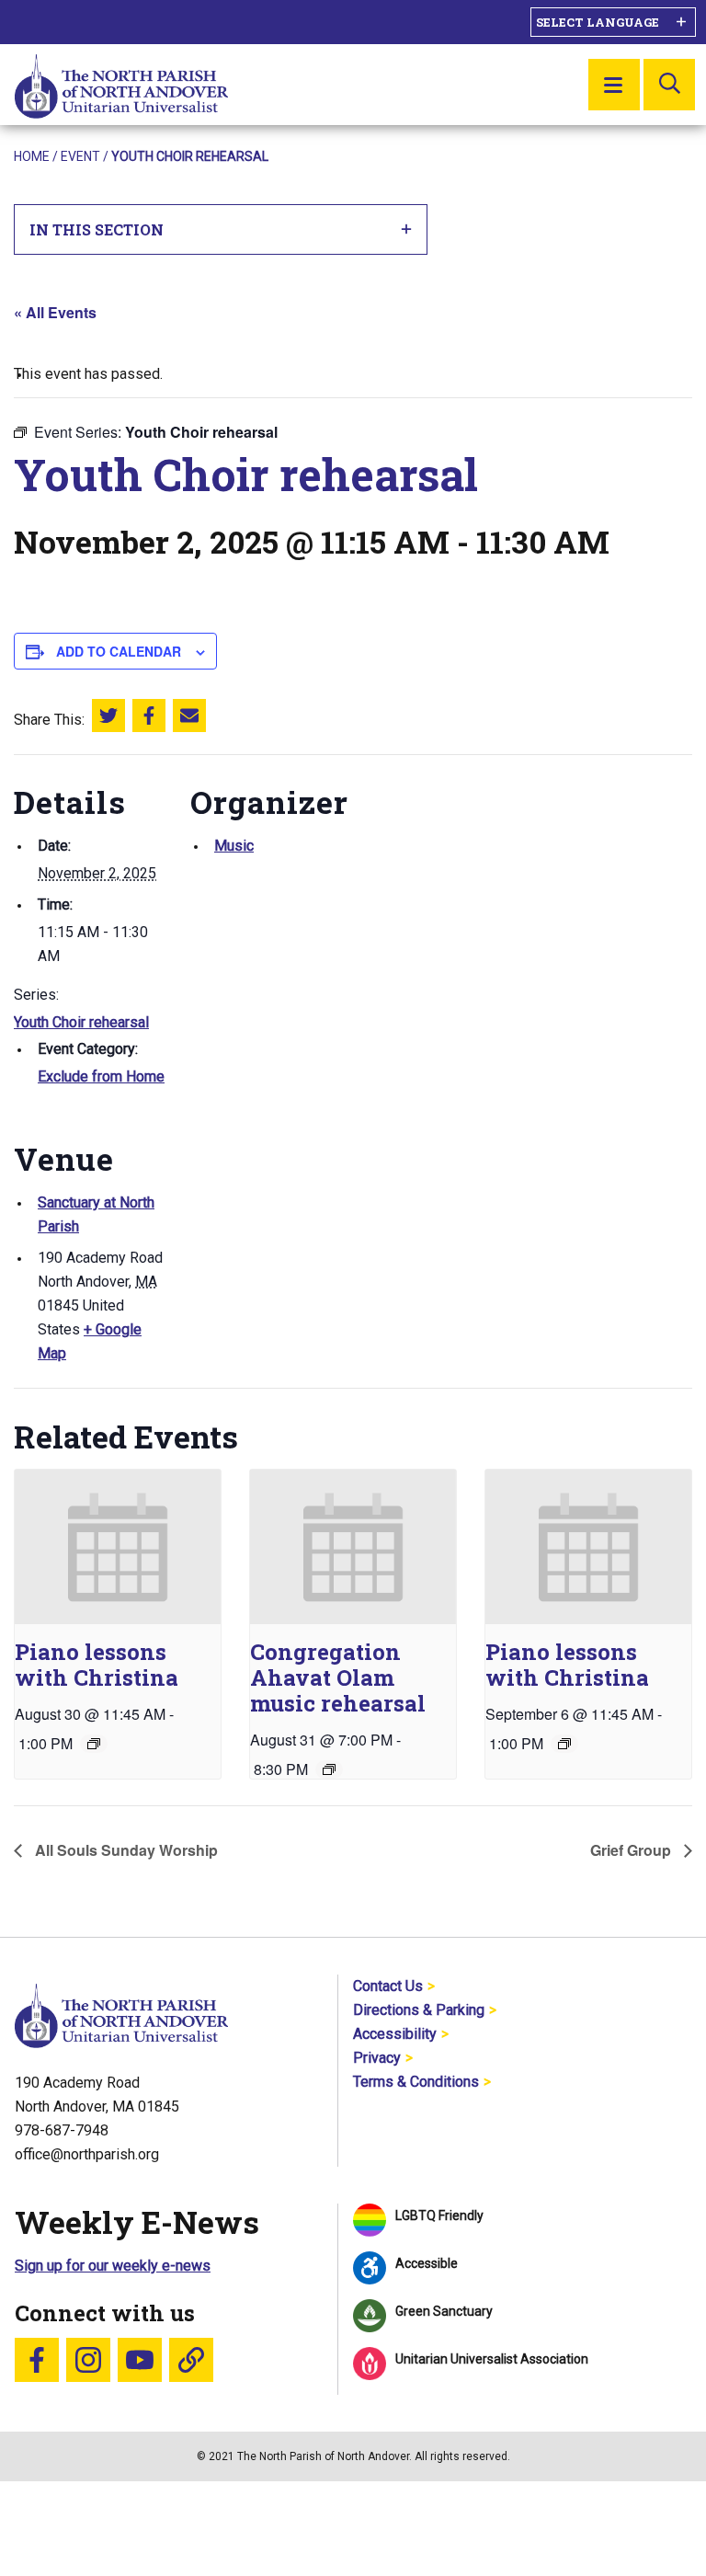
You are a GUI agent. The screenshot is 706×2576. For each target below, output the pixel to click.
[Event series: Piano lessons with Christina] (94, 1744)
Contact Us (388, 1986)
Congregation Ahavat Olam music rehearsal (338, 1677)
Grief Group (632, 1850)
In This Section (97, 229)
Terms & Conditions (416, 2082)
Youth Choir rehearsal (81, 1022)
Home (32, 156)
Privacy (377, 2058)
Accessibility (395, 2034)
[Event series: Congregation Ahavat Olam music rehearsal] (329, 1769)
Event (80, 156)
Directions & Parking (419, 2010)
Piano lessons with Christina (97, 1665)
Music (234, 846)
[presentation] (118, 1547)
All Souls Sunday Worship (125, 1850)
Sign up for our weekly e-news (113, 2266)
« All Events (55, 312)
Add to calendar (119, 651)
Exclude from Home (101, 1076)
